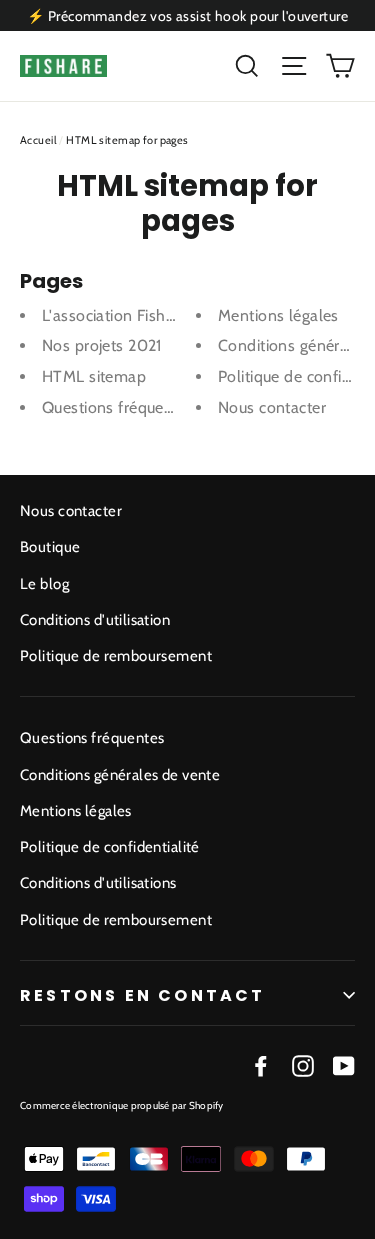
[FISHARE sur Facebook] (261, 1064)
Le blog (44, 584)
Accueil (38, 140)
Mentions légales (278, 315)
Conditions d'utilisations (98, 883)
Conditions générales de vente (120, 775)
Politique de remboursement (116, 656)
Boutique (50, 547)
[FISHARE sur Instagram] (303, 1064)
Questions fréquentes (118, 407)
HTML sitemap (94, 376)
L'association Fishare (115, 315)
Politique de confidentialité (110, 847)
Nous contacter (272, 407)
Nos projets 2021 (102, 345)
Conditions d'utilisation (95, 620)
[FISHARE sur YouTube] (344, 1064)
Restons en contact (143, 995)
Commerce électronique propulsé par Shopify (122, 1105)
